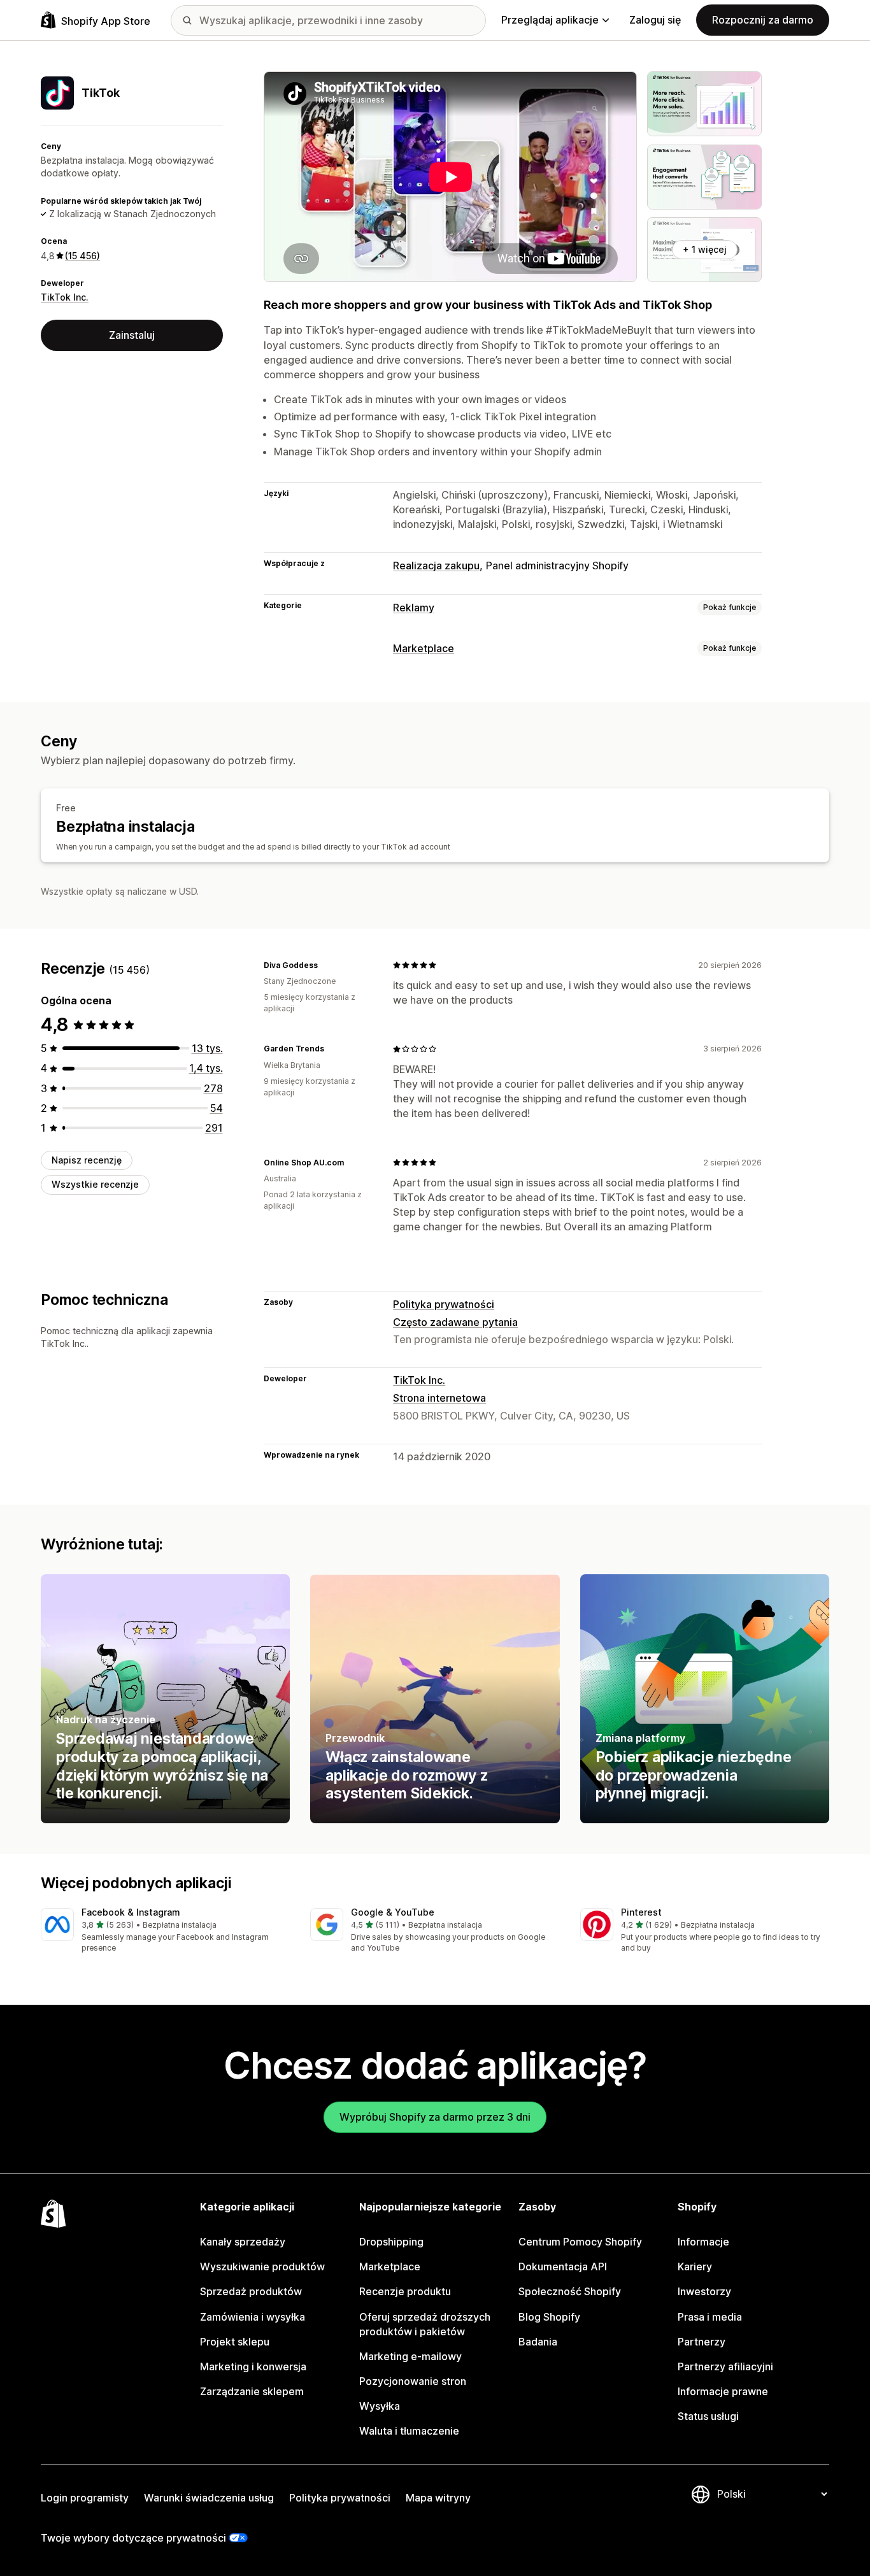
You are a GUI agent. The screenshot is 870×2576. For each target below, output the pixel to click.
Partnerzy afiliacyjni (725, 2366)
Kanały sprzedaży (243, 2242)
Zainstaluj (132, 335)
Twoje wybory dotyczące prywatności (133, 2538)
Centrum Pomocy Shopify (580, 2242)
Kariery (695, 2266)
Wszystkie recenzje (95, 1184)
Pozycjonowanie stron (413, 2381)
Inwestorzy (704, 2291)
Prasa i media (710, 2317)
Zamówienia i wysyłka (253, 2317)
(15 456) (82, 256)
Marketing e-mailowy (410, 2356)
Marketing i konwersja (253, 2366)
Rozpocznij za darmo (763, 20)
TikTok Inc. (65, 298)
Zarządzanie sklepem (252, 2391)
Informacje (703, 2242)
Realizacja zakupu (436, 566)
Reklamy (414, 608)
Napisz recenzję (87, 1160)
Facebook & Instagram (131, 1912)
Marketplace (424, 648)
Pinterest (641, 1912)
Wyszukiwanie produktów (262, 2266)
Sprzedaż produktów (251, 2291)
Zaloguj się (655, 20)
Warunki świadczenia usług (209, 2498)
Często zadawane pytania (455, 1322)
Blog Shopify (549, 2317)
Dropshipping (391, 2242)
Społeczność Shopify (570, 2291)
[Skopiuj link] (325, 965)
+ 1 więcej (705, 249)
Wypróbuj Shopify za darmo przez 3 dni (435, 2117)
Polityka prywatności (444, 1304)
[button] (165, 1931)
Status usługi (708, 2416)
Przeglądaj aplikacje (550, 20)
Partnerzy (702, 2342)
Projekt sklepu (235, 2342)
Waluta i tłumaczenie (409, 2431)
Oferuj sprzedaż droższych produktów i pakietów (425, 2324)
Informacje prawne (723, 2391)
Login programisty (85, 2498)
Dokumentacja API (563, 2266)
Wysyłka (380, 2406)
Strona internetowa (439, 1398)
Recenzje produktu (405, 2291)
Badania (538, 2342)
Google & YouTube (393, 1912)
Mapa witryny (438, 2498)
